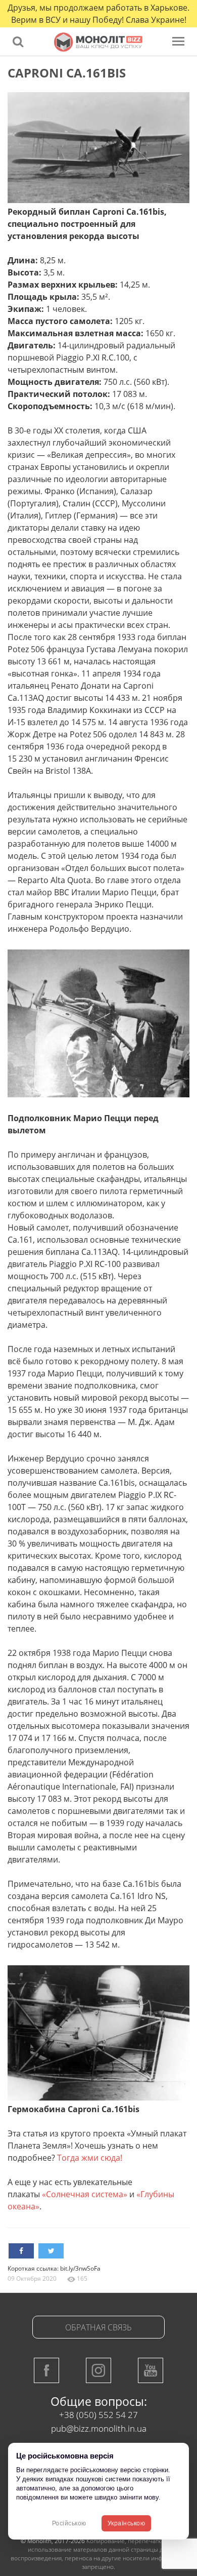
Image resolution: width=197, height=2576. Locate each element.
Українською (127, 2523)
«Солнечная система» (85, 2194)
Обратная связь (98, 2327)
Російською (69, 2523)
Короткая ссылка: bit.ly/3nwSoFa (54, 2268)
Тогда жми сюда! (90, 2158)
